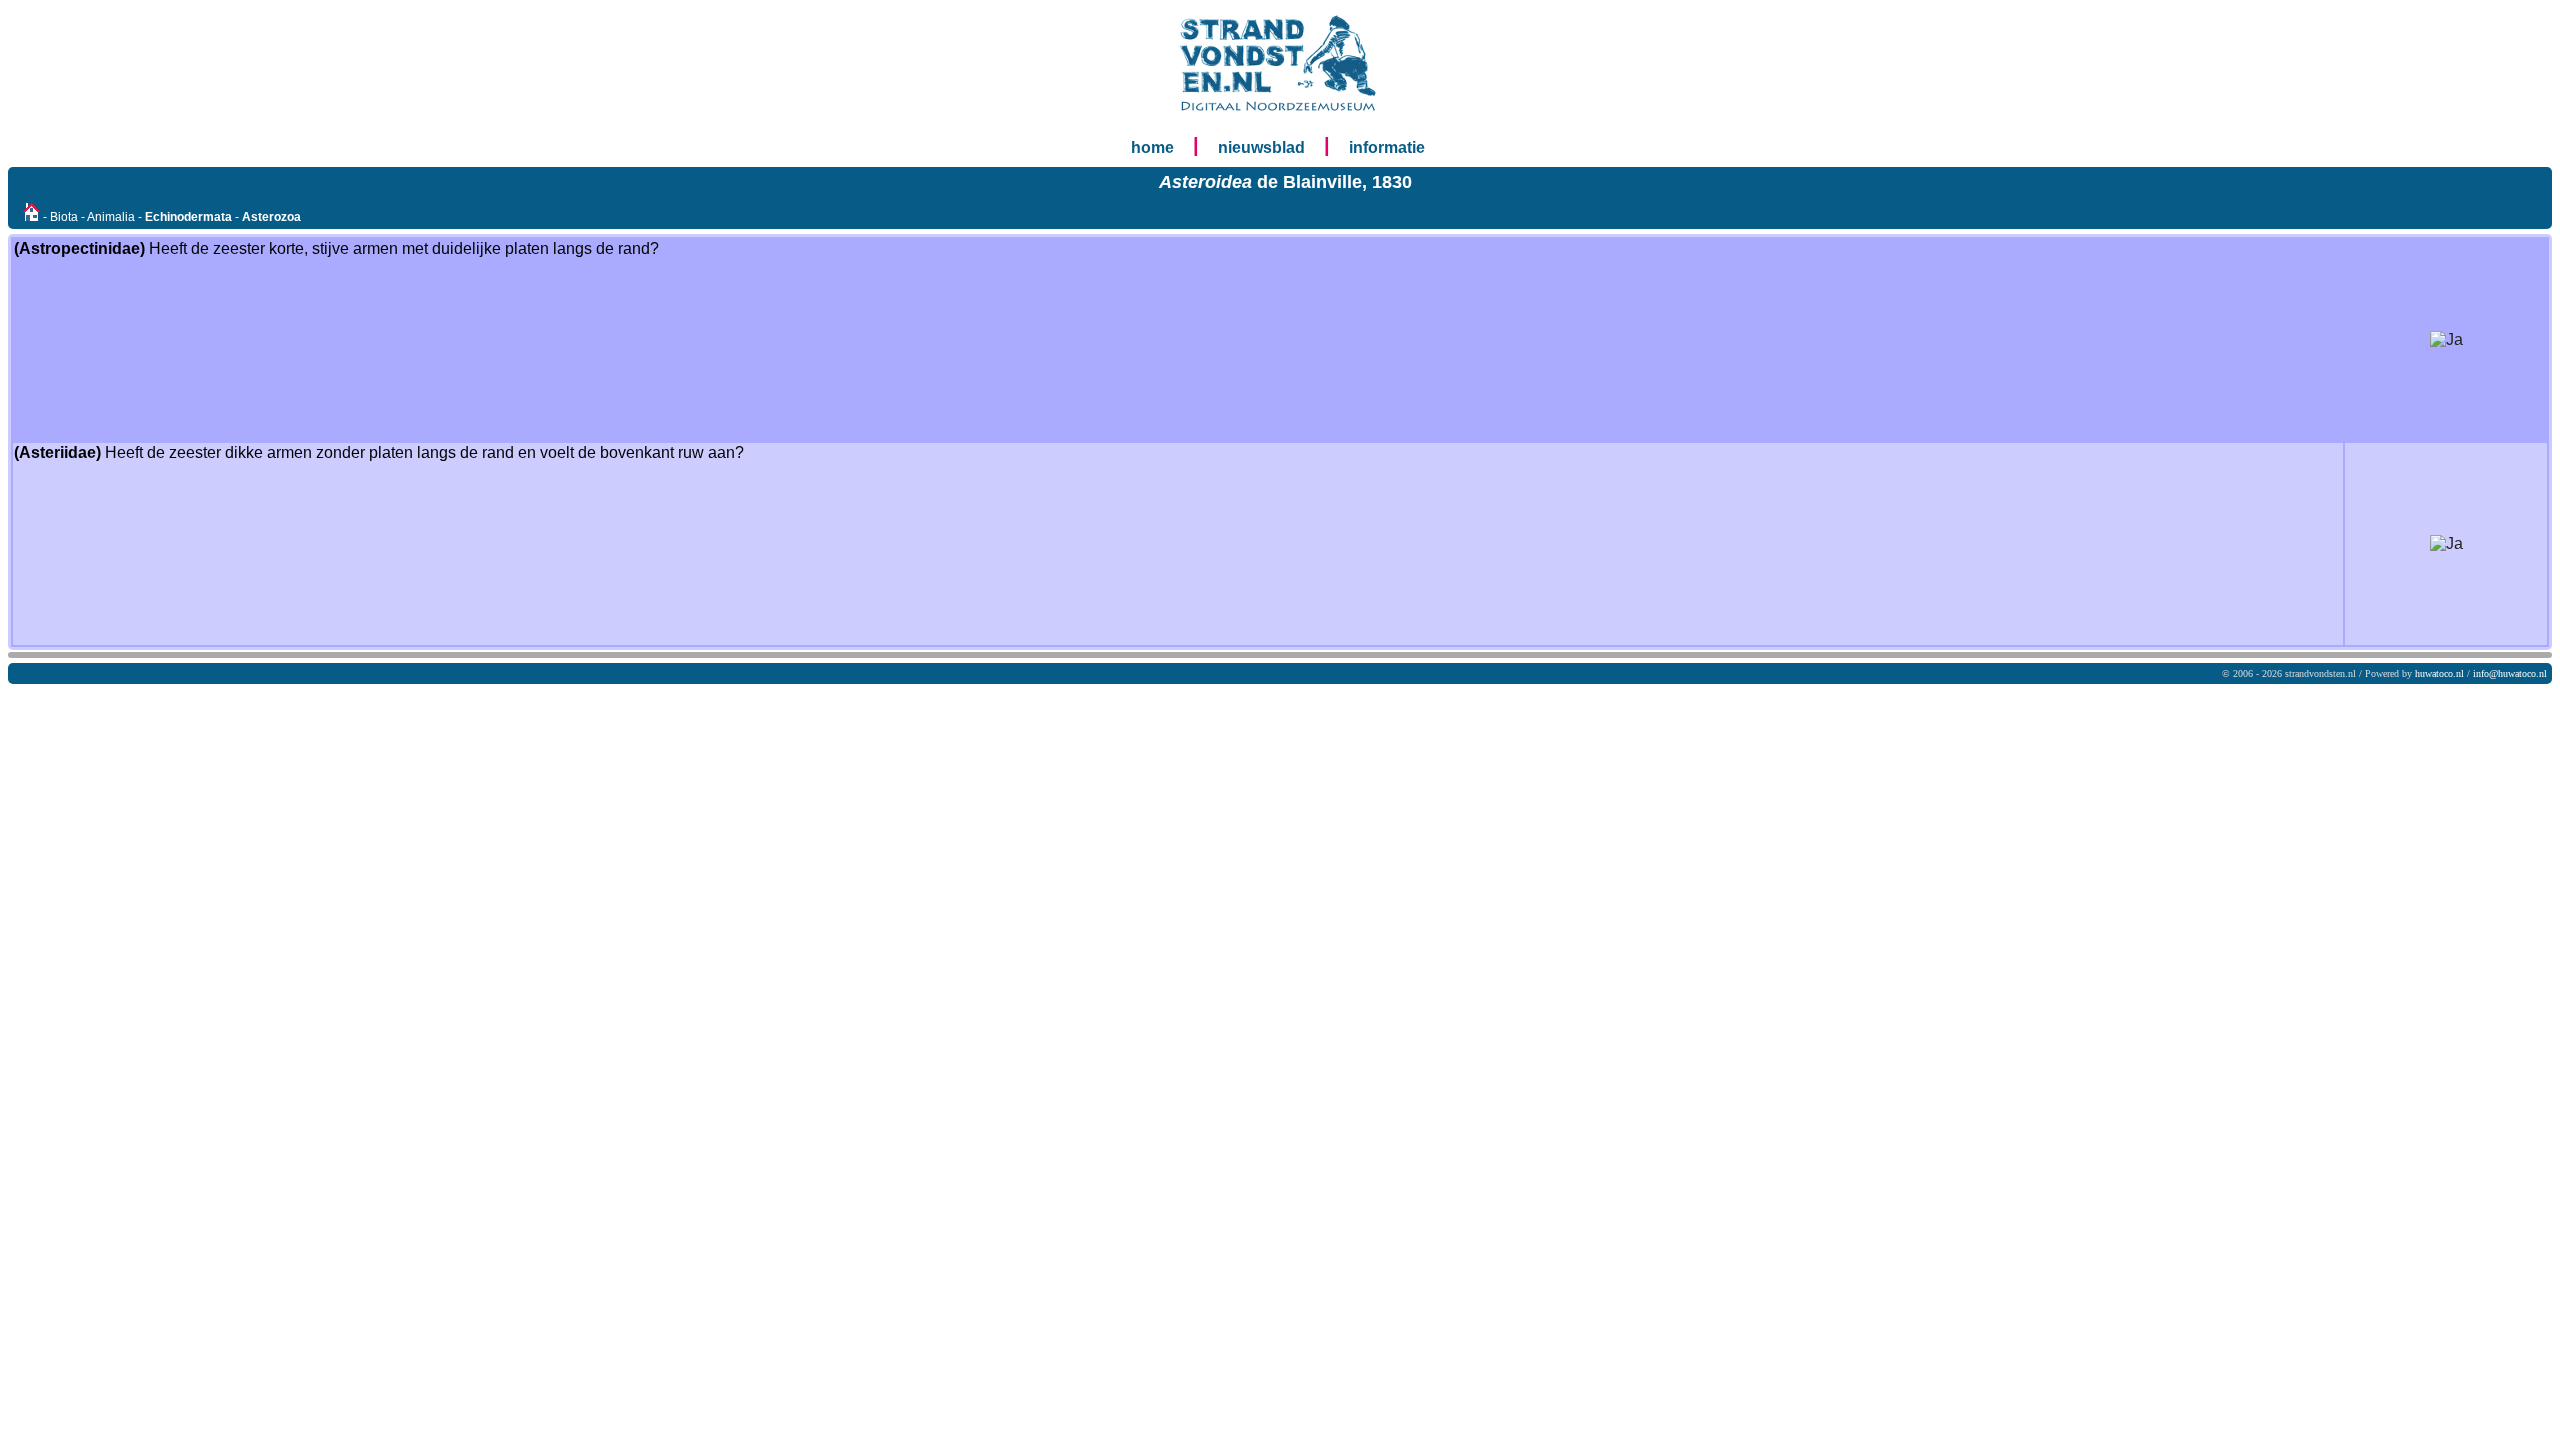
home (1152, 147)
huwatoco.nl (2439, 673)
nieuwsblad (1261, 147)
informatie (1387, 147)
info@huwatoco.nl (2510, 673)
